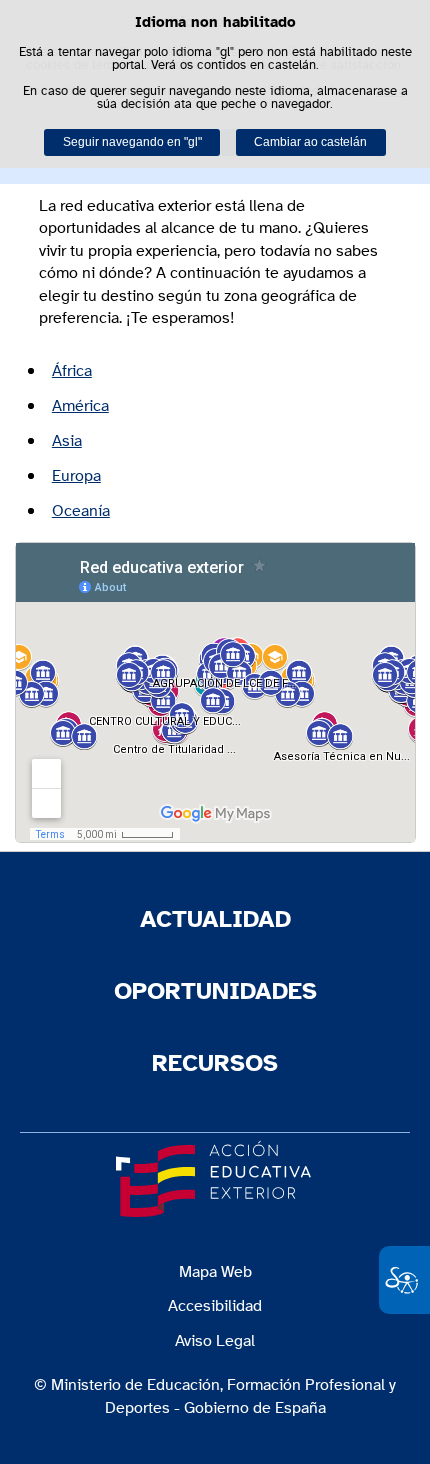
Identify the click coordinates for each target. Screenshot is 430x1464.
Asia (67, 441)
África (72, 371)
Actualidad (215, 920)
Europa (76, 476)
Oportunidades (215, 992)
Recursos (215, 1064)
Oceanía (81, 511)
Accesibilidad (215, 1306)
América (80, 406)
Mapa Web (215, 1272)
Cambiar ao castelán (310, 142)
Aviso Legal (215, 1341)
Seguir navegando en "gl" (132, 142)
